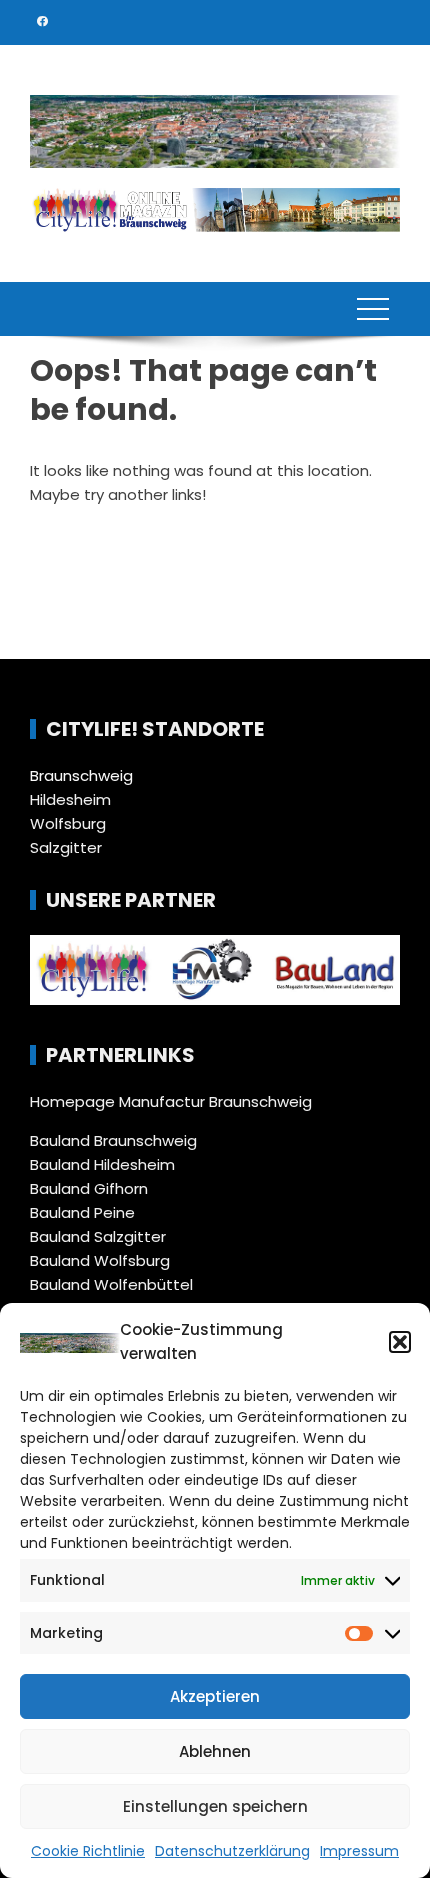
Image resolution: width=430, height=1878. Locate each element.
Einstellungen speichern (215, 1806)
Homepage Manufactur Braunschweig (171, 1101)
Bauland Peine (82, 1212)
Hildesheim (70, 799)
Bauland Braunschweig (113, 1140)
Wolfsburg (68, 823)
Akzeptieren (215, 1696)
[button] (400, 1342)
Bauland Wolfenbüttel (111, 1284)
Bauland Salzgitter (98, 1236)
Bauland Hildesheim (102, 1164)
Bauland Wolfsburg (100, 1260)
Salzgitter (66, 847)
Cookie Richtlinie (88, 1851)
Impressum (359, 1851)
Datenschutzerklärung (232, 1851)
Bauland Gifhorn (89, 1188)
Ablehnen (215, 1751)
